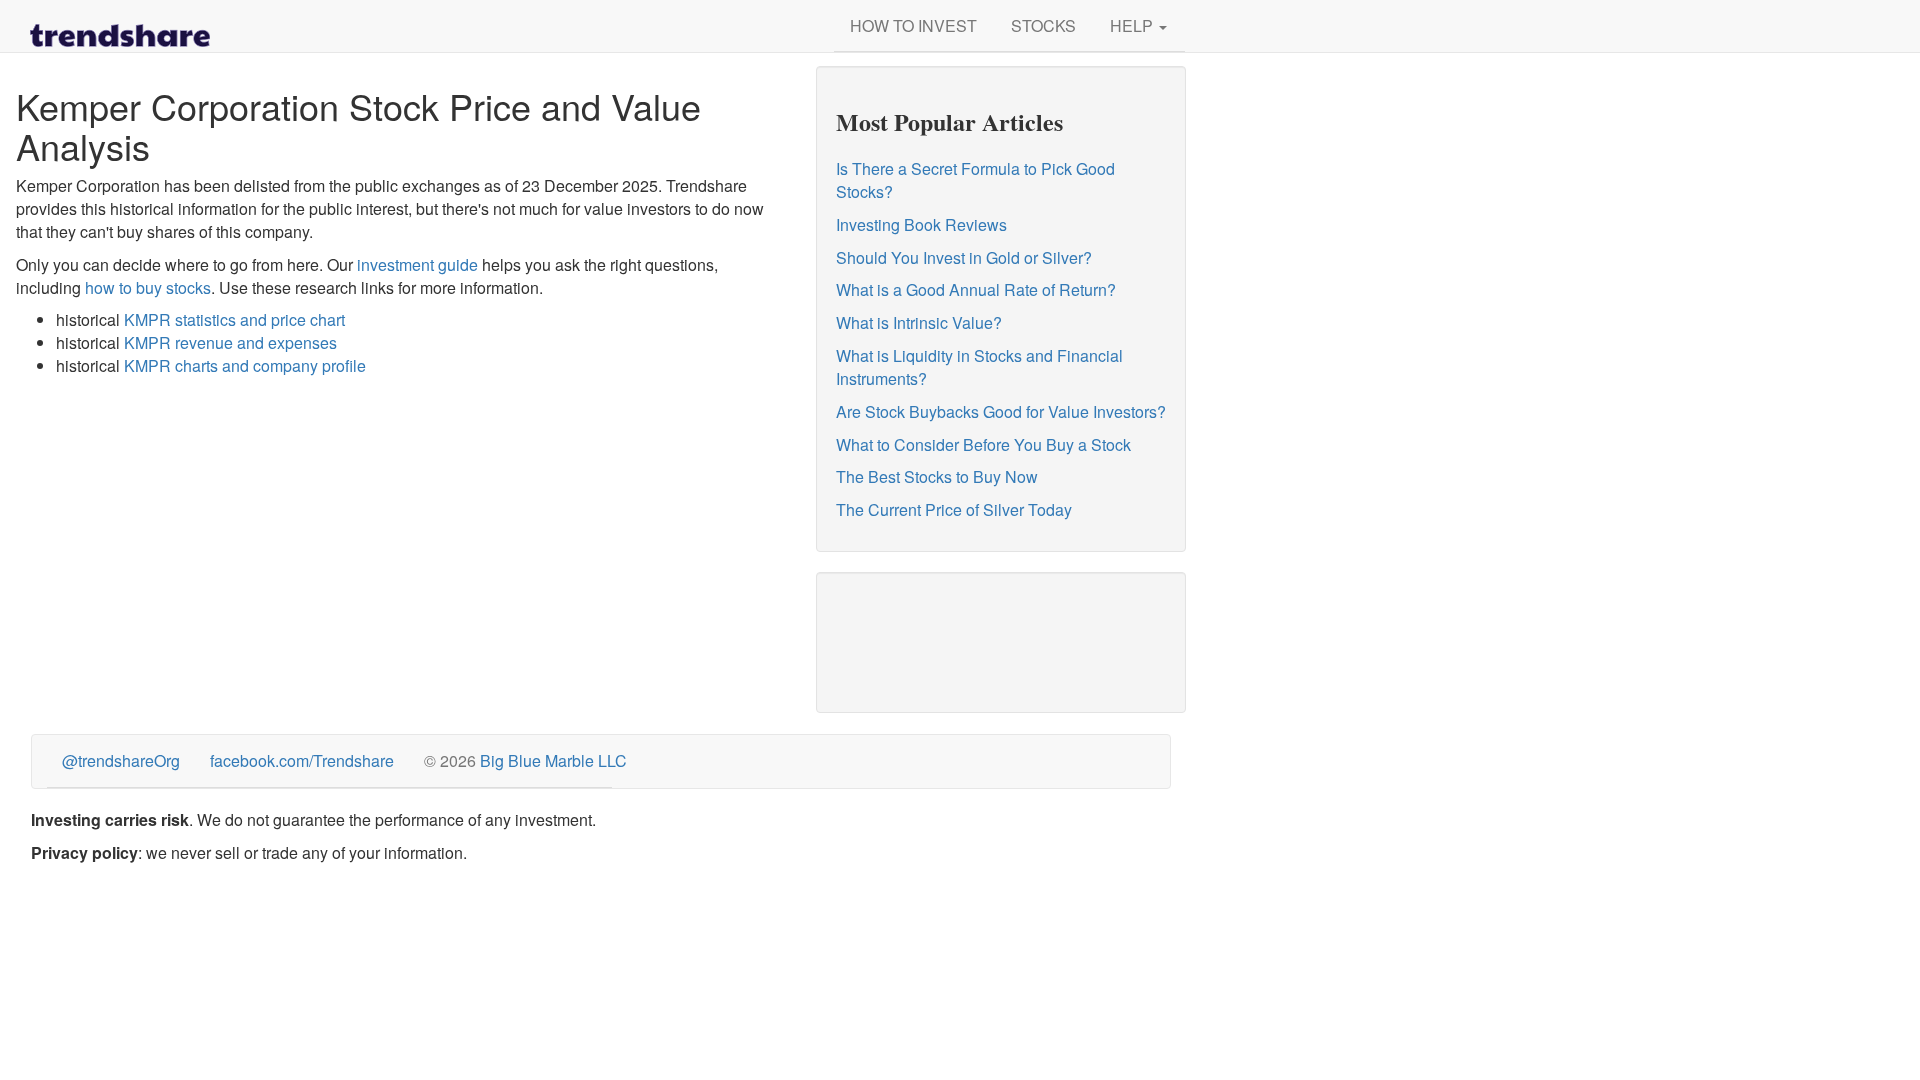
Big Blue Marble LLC (553, 760)
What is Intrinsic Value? (919, 322)
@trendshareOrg (121, 760)
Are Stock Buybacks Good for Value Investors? (1001, 411)
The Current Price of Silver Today (954, 509)
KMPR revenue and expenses (230, 342)
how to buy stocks (148, 287)
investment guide (417, 264)
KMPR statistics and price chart (234, 319)
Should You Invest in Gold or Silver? (964, 257)
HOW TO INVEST (913, 25)
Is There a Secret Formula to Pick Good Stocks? (975, 180)
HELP (1133, 25)
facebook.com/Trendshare (302, 760)
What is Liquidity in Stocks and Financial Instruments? (979, 367)
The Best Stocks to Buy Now (937, 476)
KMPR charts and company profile (245, 365)
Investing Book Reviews (921, 224)
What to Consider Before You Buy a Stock (983, 444)
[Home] (120, 25)
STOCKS (1043, 25)
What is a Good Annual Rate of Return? (976, 289)
